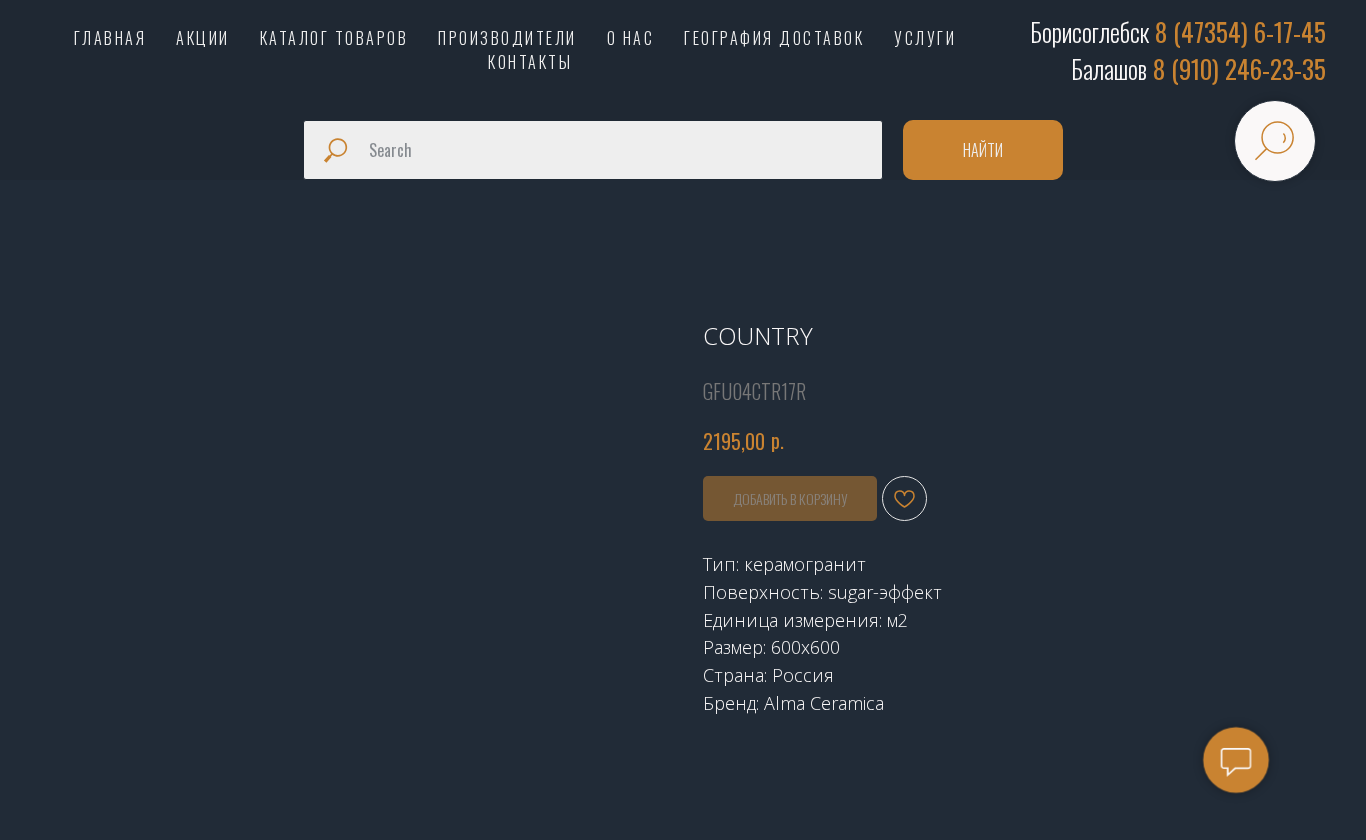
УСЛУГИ (925, 38)
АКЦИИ (203, 38)
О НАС (631, 38)
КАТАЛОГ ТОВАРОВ (334, 38)
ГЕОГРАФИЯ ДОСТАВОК (774, 38)
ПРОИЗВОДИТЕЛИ (507, 38)
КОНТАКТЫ (530, 62)
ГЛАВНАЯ (110, 38)
